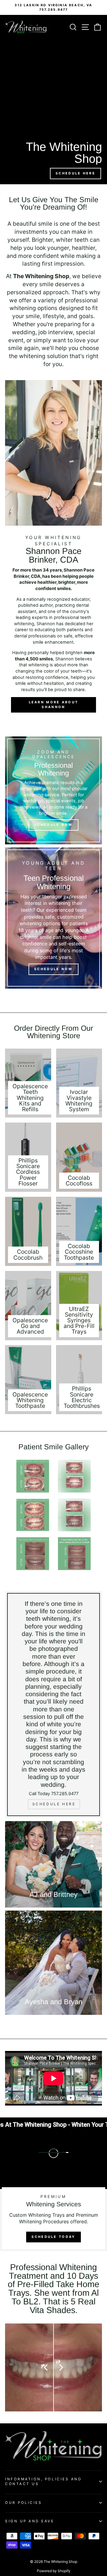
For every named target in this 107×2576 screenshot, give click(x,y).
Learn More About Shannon (54, 705)
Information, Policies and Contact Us (43, 2481)
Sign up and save (30, 2521)
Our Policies (23, 2503)
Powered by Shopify (54, 2571)
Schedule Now (53, 825)
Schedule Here (75, 173)
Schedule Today (53, 2237)
